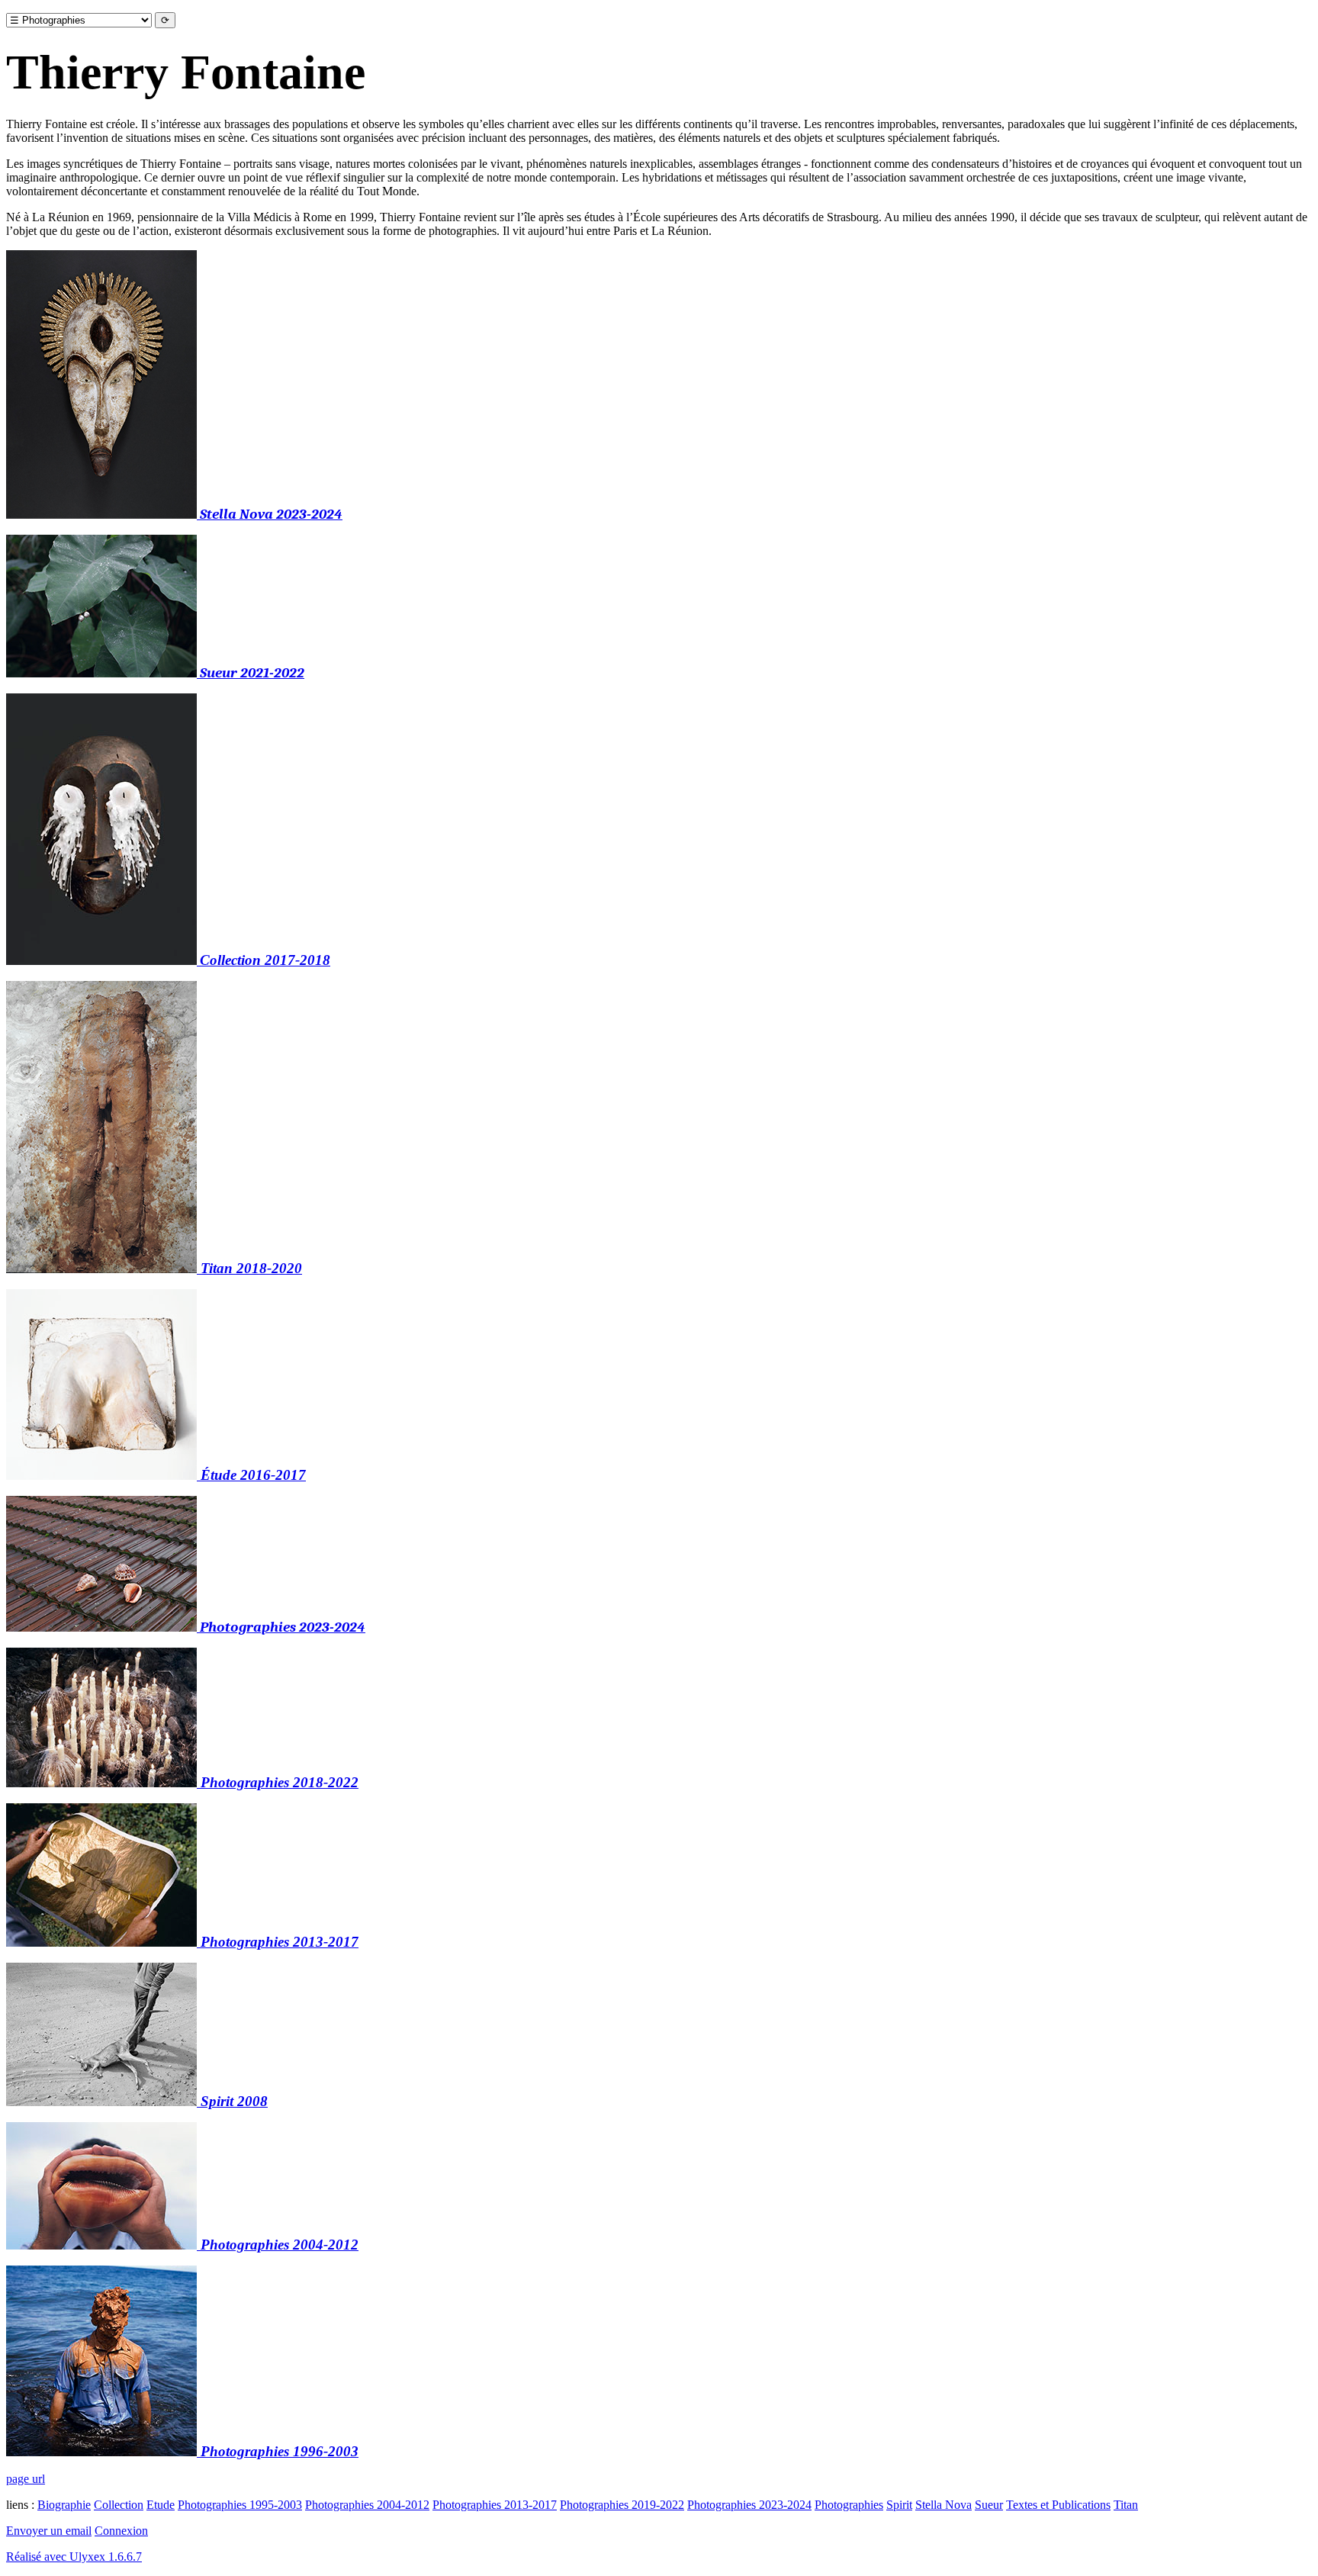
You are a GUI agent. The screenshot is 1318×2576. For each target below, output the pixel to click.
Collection (119, 2505)
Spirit (899, 2505)
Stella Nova (943, 2505)
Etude (161, 2505)
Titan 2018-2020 (249, 1268)
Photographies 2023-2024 (749, 2505)
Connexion (121, 2531)
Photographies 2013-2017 (495, 2505)
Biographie (64, 2505)
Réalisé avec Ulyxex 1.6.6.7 (74, 2557)
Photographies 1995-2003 (240, 2505)
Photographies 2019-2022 (622, 2505)
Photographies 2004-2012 (367, 2505)
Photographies (849, 2505)
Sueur (989, 2505)
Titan (1126, 2505)
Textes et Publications (1058, 2505)
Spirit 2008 (232, 2101)
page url (26, 2479)
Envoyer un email (49, 2531)
